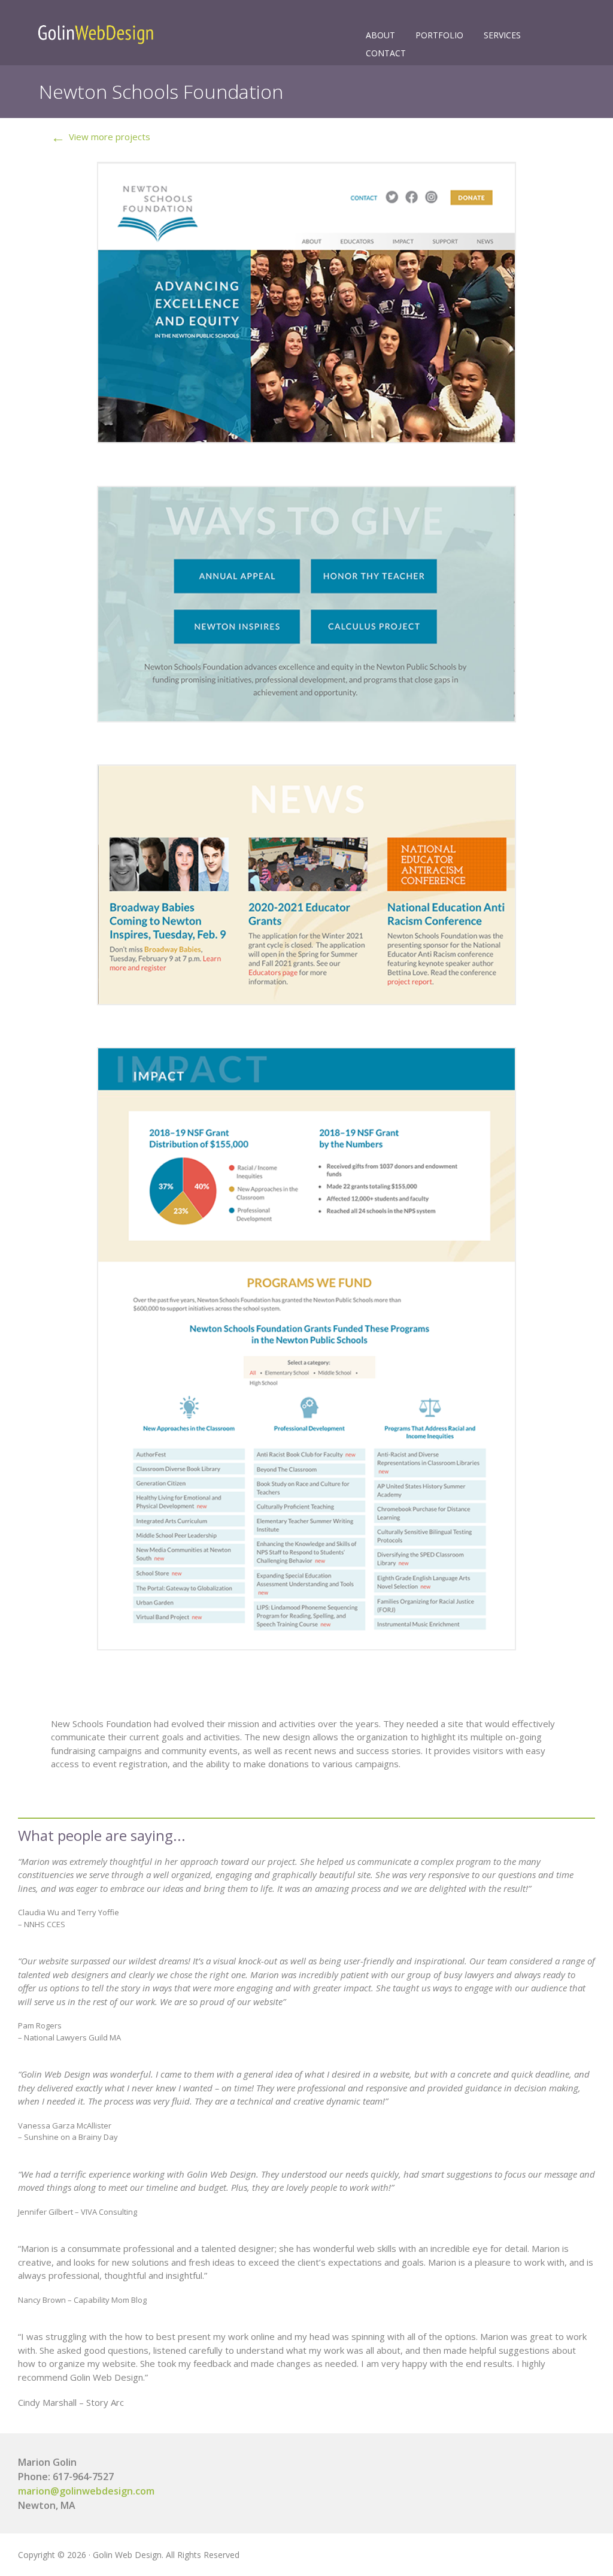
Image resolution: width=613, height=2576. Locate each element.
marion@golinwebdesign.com (86, 2491)
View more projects (101, 137)
